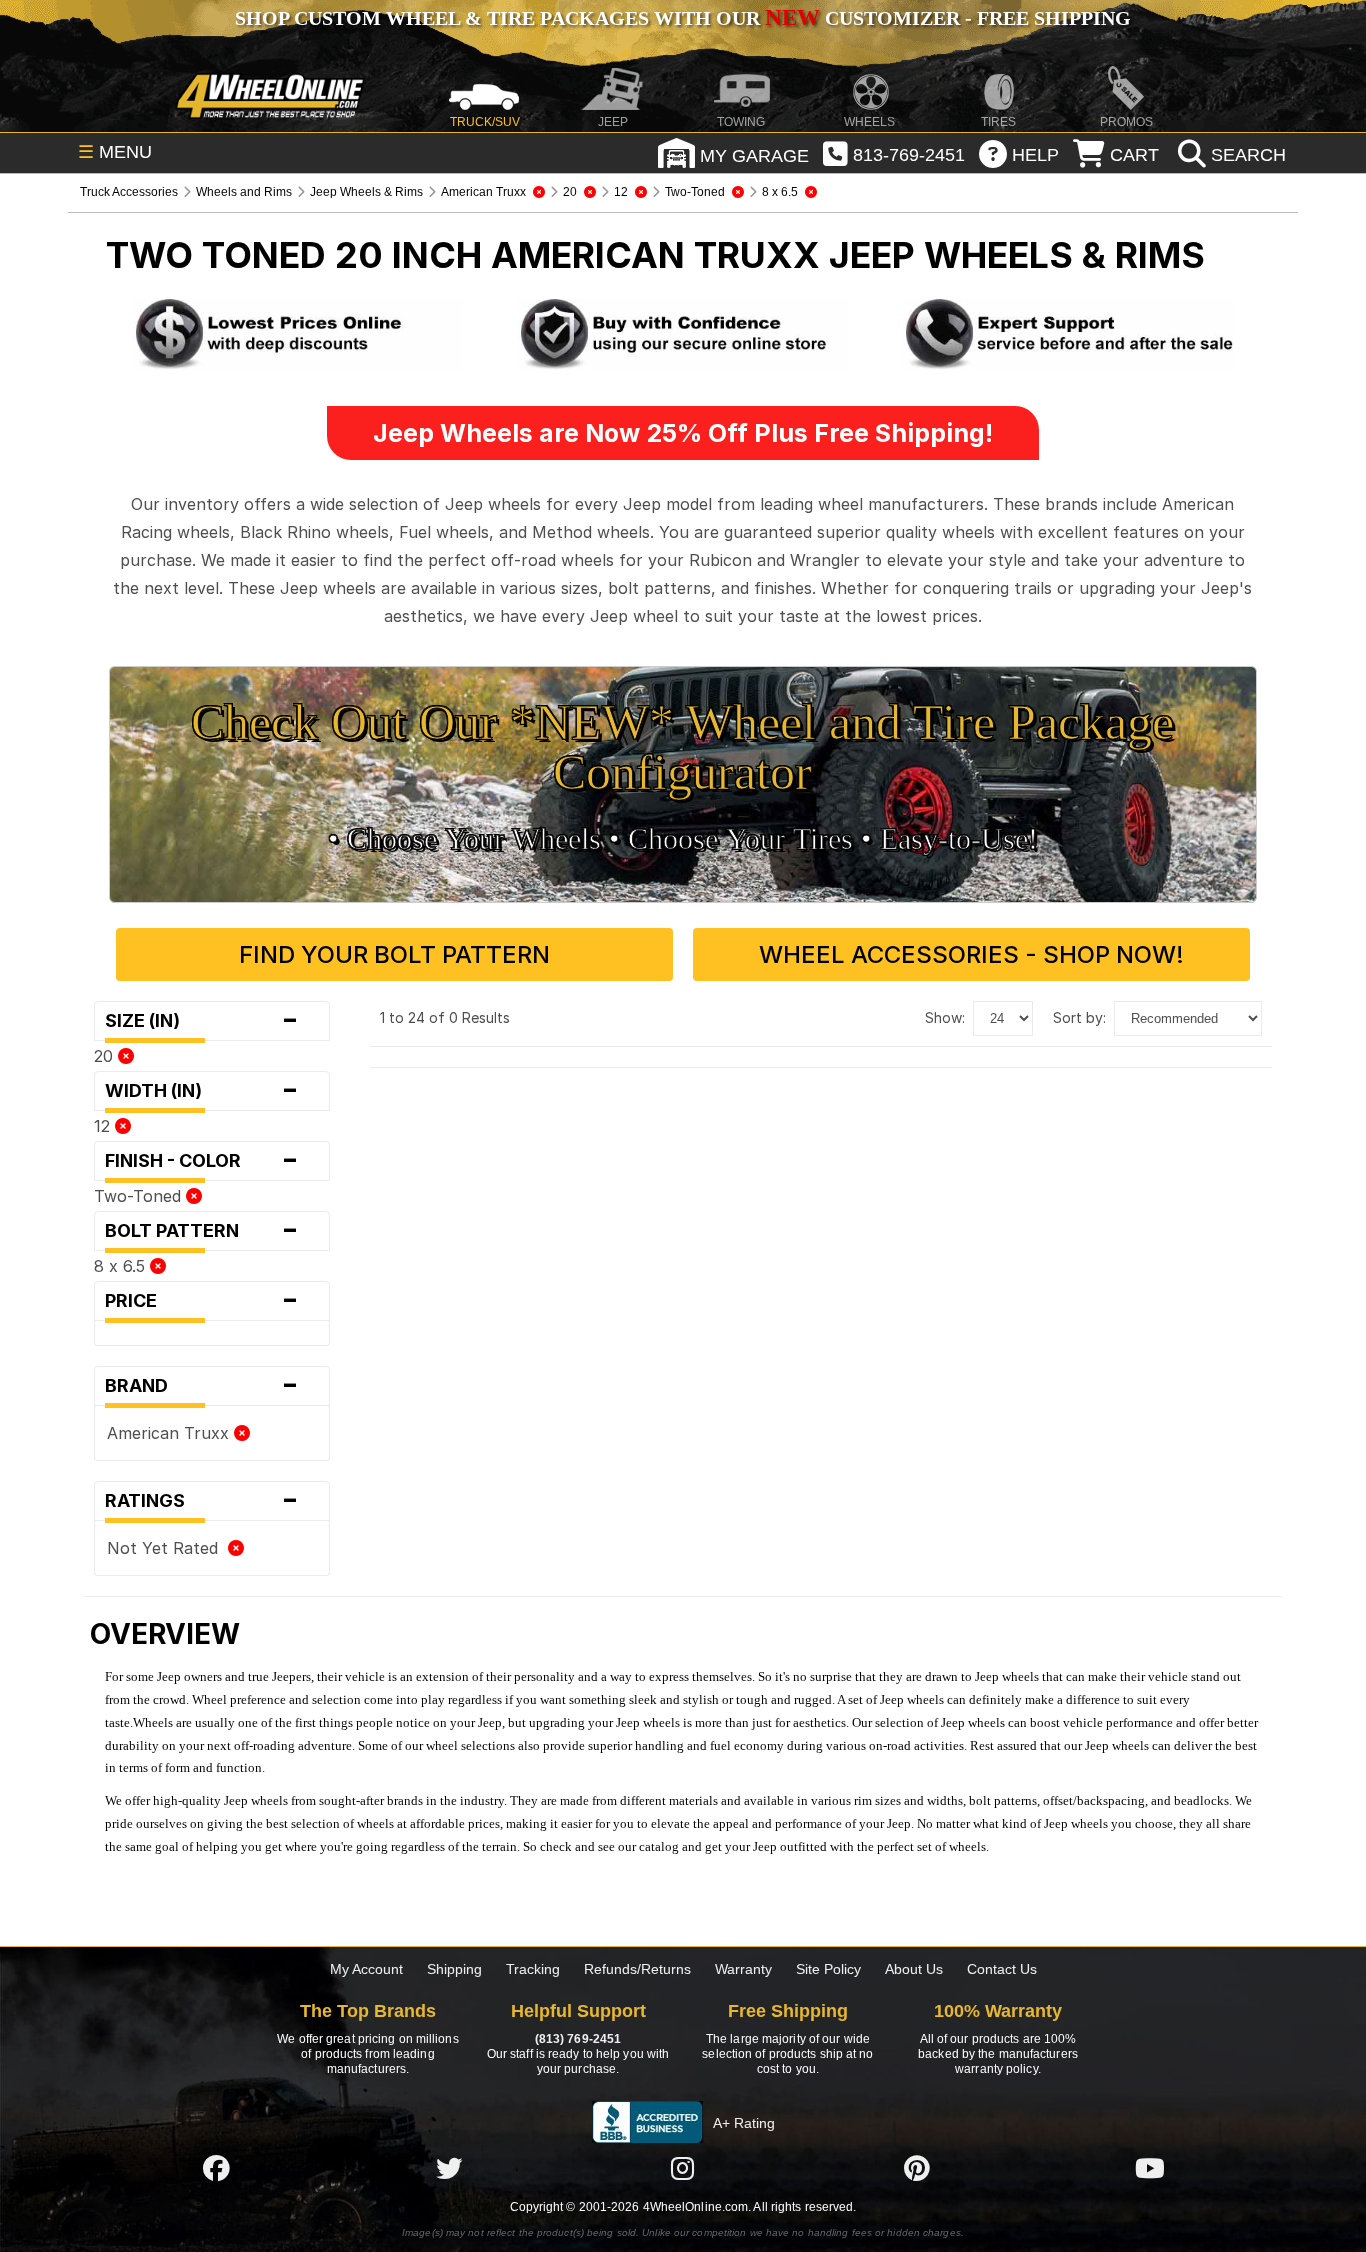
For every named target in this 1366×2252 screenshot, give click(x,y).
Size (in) (201, 1021)
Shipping (454, 1969)
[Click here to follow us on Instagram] (683, 2168)
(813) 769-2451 (578, 2039)
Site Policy (828, 1969)
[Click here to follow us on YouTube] (1150, 2168)
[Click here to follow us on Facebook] (216, 2168)
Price (201, 1301)
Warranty (743, 1969)
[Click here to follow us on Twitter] (449, 2168)
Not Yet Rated (167, 1548)
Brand (201, 1386)
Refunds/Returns (637, 1969)
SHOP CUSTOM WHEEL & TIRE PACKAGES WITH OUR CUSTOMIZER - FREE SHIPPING (683, 18)
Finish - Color (201, 1161)
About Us (914, 1969)
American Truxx (170, 1433)
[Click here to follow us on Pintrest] (917, 2168)
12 (104, 1126)
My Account (366, 1969)
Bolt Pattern (201, 1231)
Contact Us (1002, 1969)
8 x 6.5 (122, 1266)
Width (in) (201, 1091)
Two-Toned (140, 1196)
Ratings (201, 1501)
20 (106, 1056)
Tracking (533, 1969)
